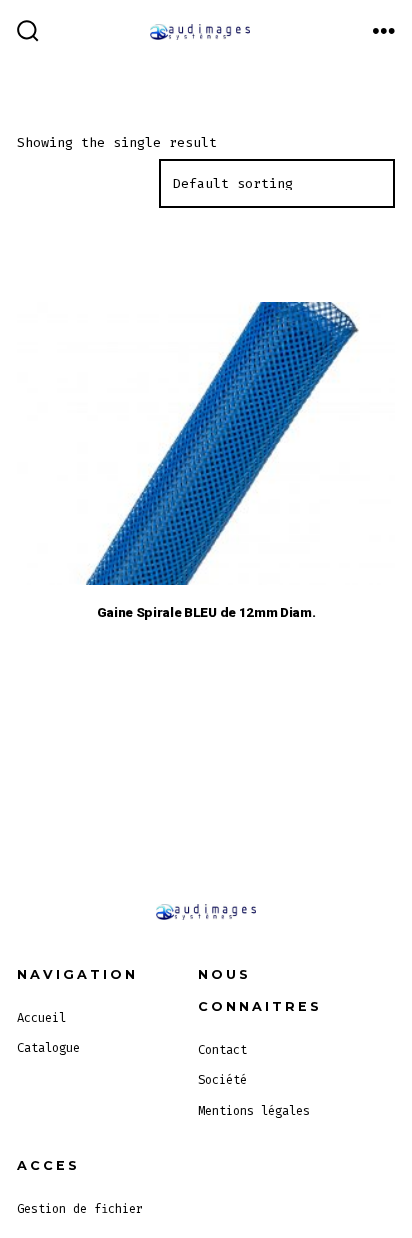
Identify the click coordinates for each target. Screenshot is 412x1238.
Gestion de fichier (80, 1209)
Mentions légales (254, 1111)
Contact (222, 1050)
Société (222, 1080)
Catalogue (48, 1048)
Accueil (41, 1018)
